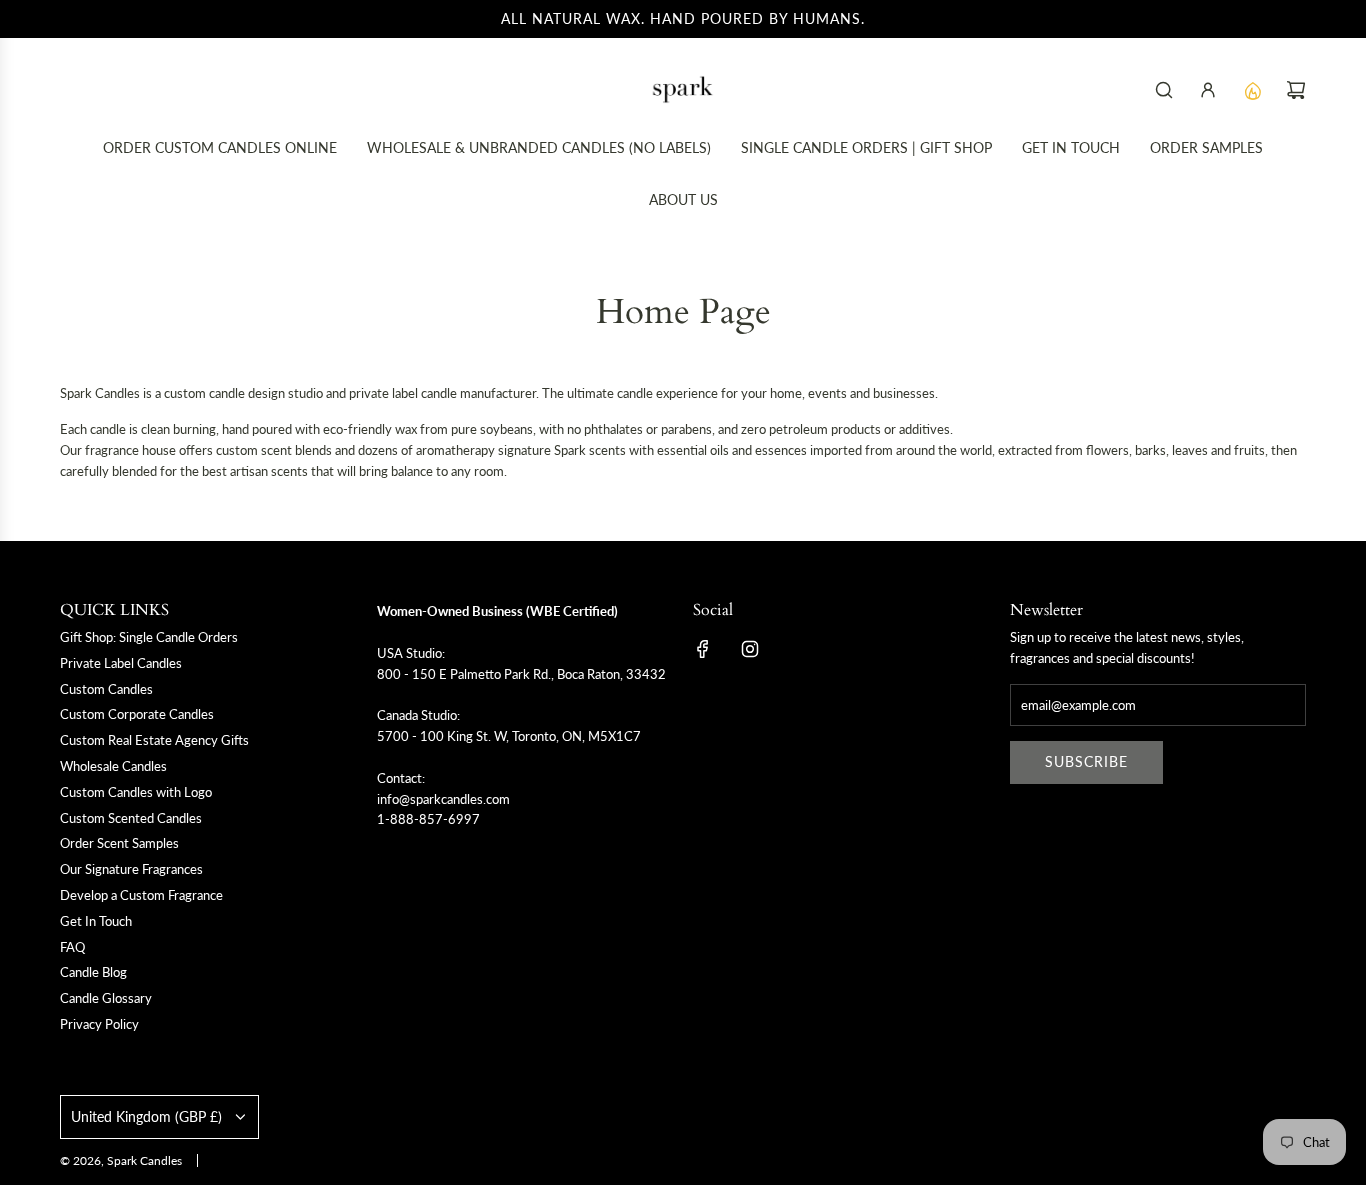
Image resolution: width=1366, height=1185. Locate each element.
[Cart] (1296, 90)
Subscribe (1086, 761)
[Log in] (1208, 90)
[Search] (1164, 90)
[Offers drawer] (1252, 90)
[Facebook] (703, 649)
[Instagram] (750, 649)
